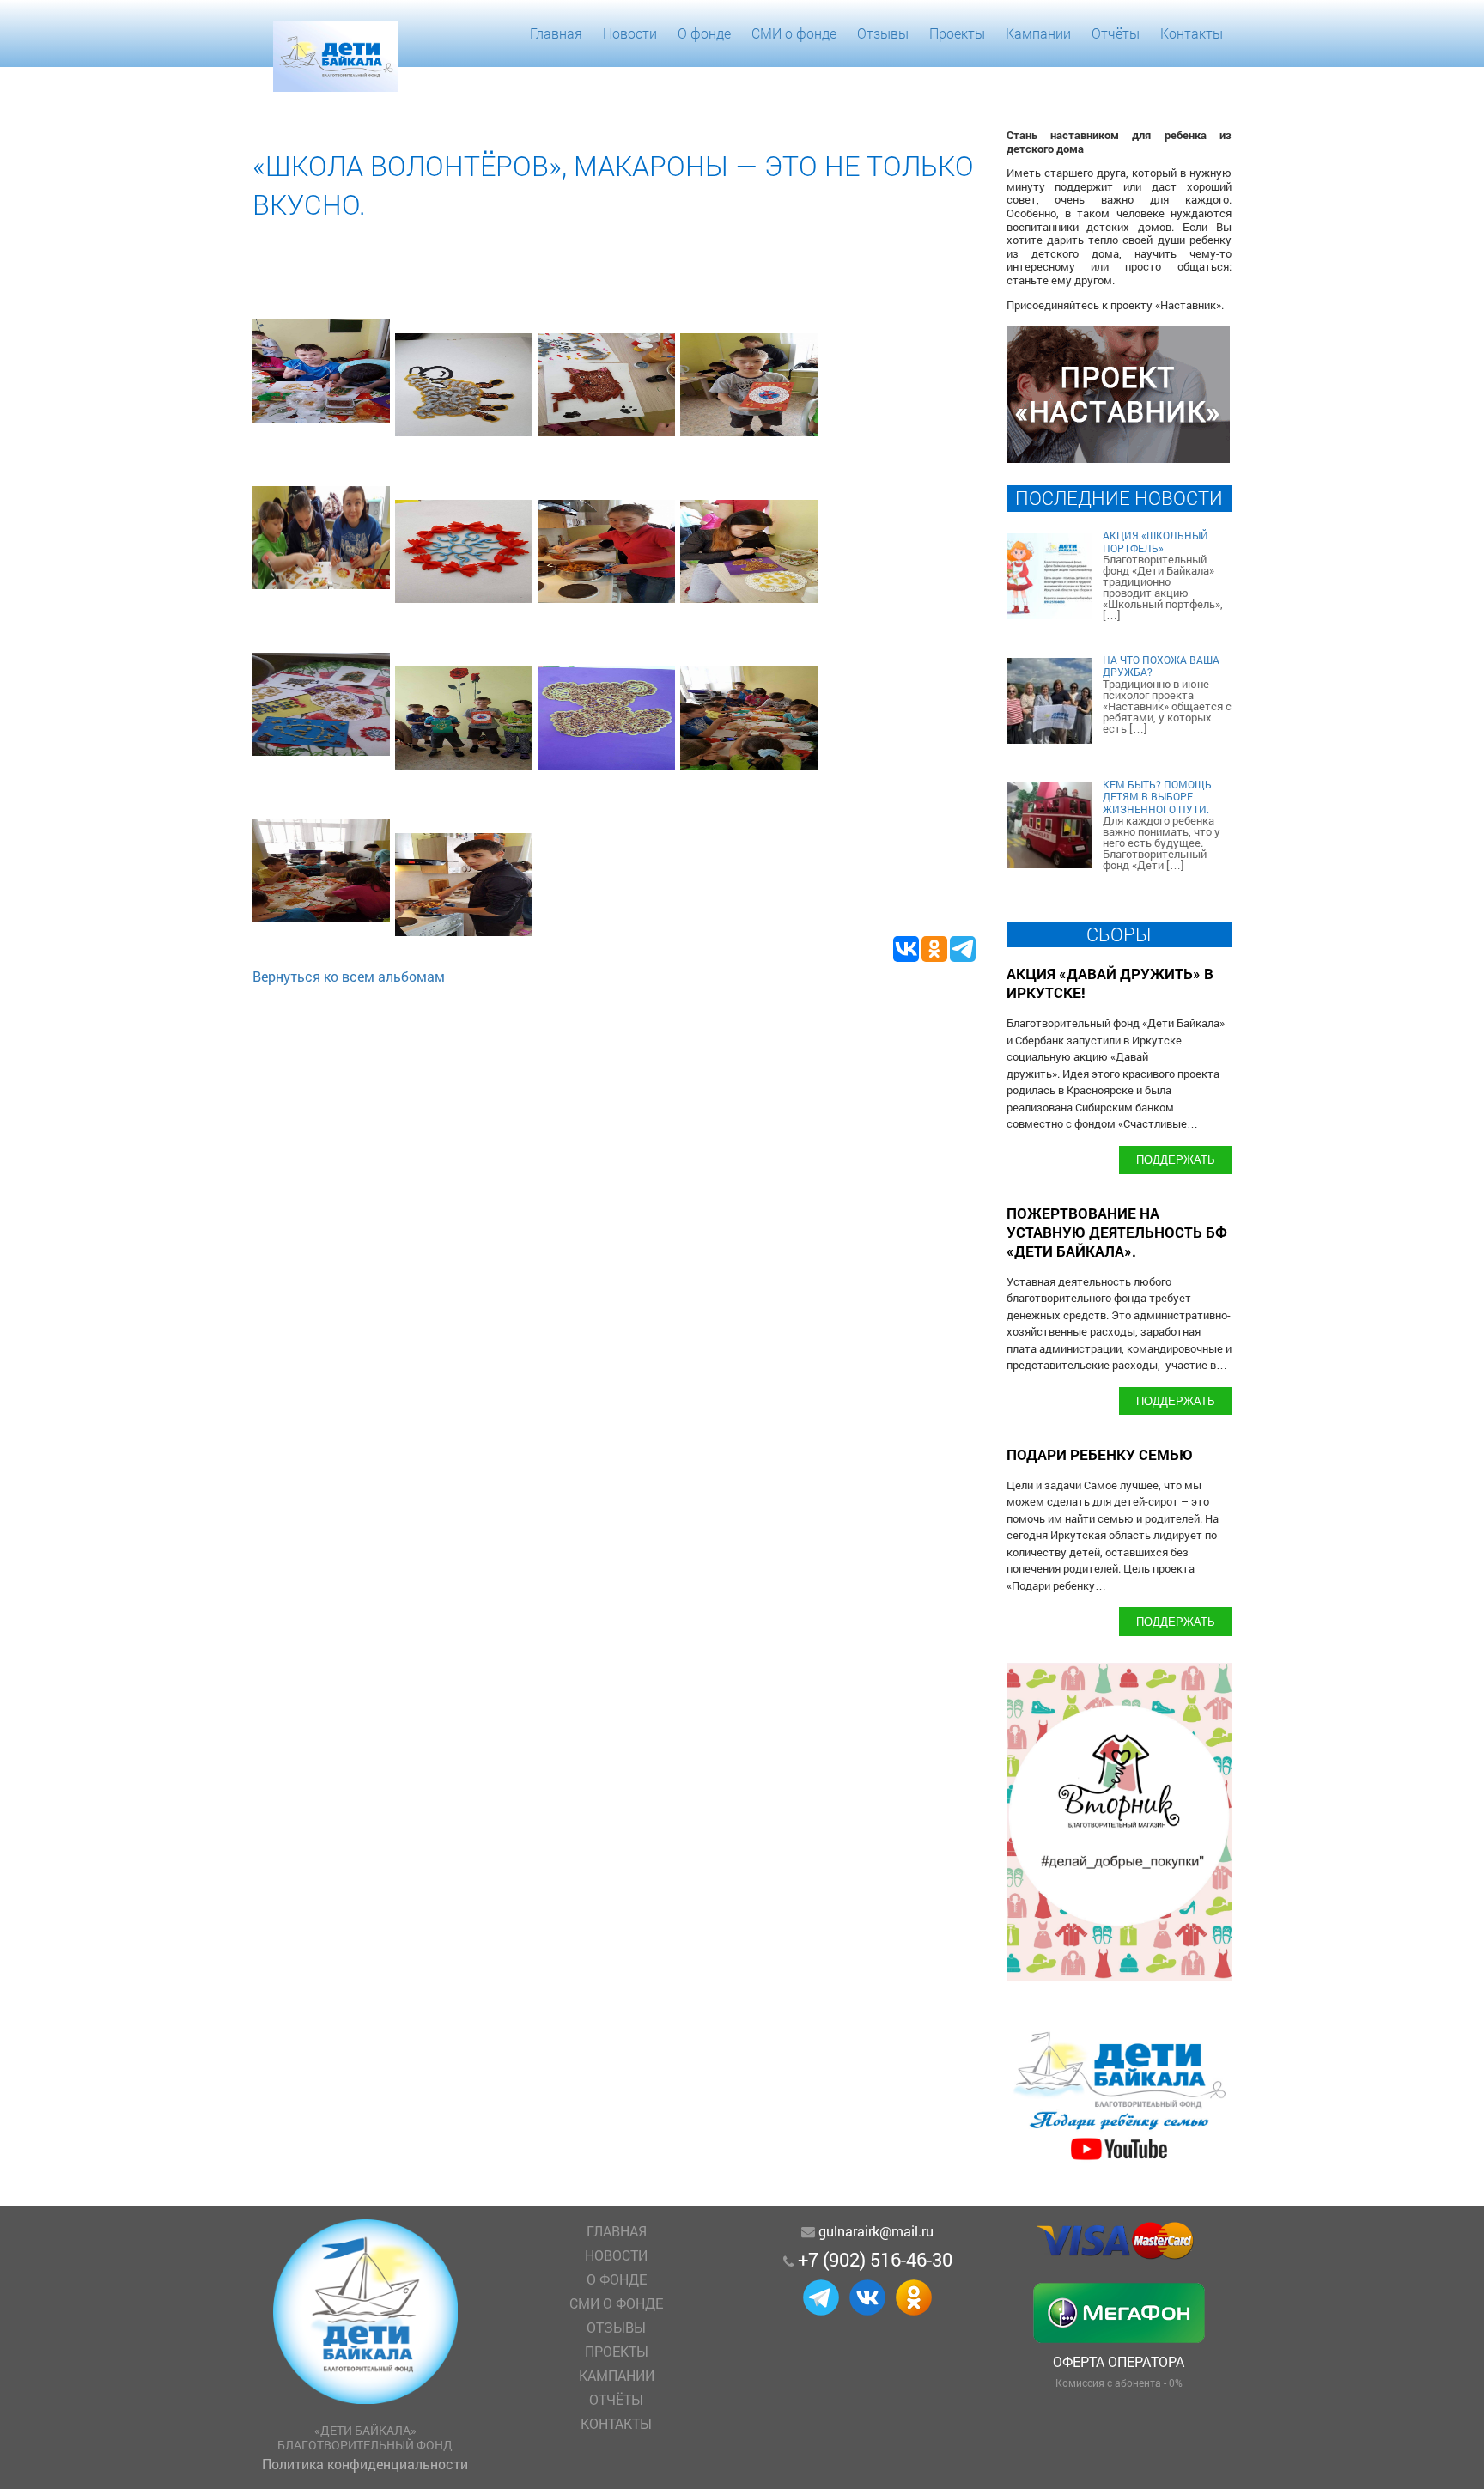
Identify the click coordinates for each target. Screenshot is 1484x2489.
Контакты (1192, 33)
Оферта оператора (1119, 2361)
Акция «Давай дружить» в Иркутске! (1110, 983)
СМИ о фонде (794, 33)
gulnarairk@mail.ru (876, 2231)
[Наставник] (1118, 457)
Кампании (1038, 33)
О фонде (704, 33)
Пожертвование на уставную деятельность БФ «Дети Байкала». (1117, 1232)
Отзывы (883, 33)
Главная (556, 33)
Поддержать (1176, 1159)
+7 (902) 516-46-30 (875, 2259)
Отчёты (1116, 33)
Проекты (957, 33)
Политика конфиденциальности (365, 2464)
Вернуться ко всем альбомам (349, 976)
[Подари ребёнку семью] (1119, 2160)
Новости (630, 33)
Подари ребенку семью (1100, 1454)
